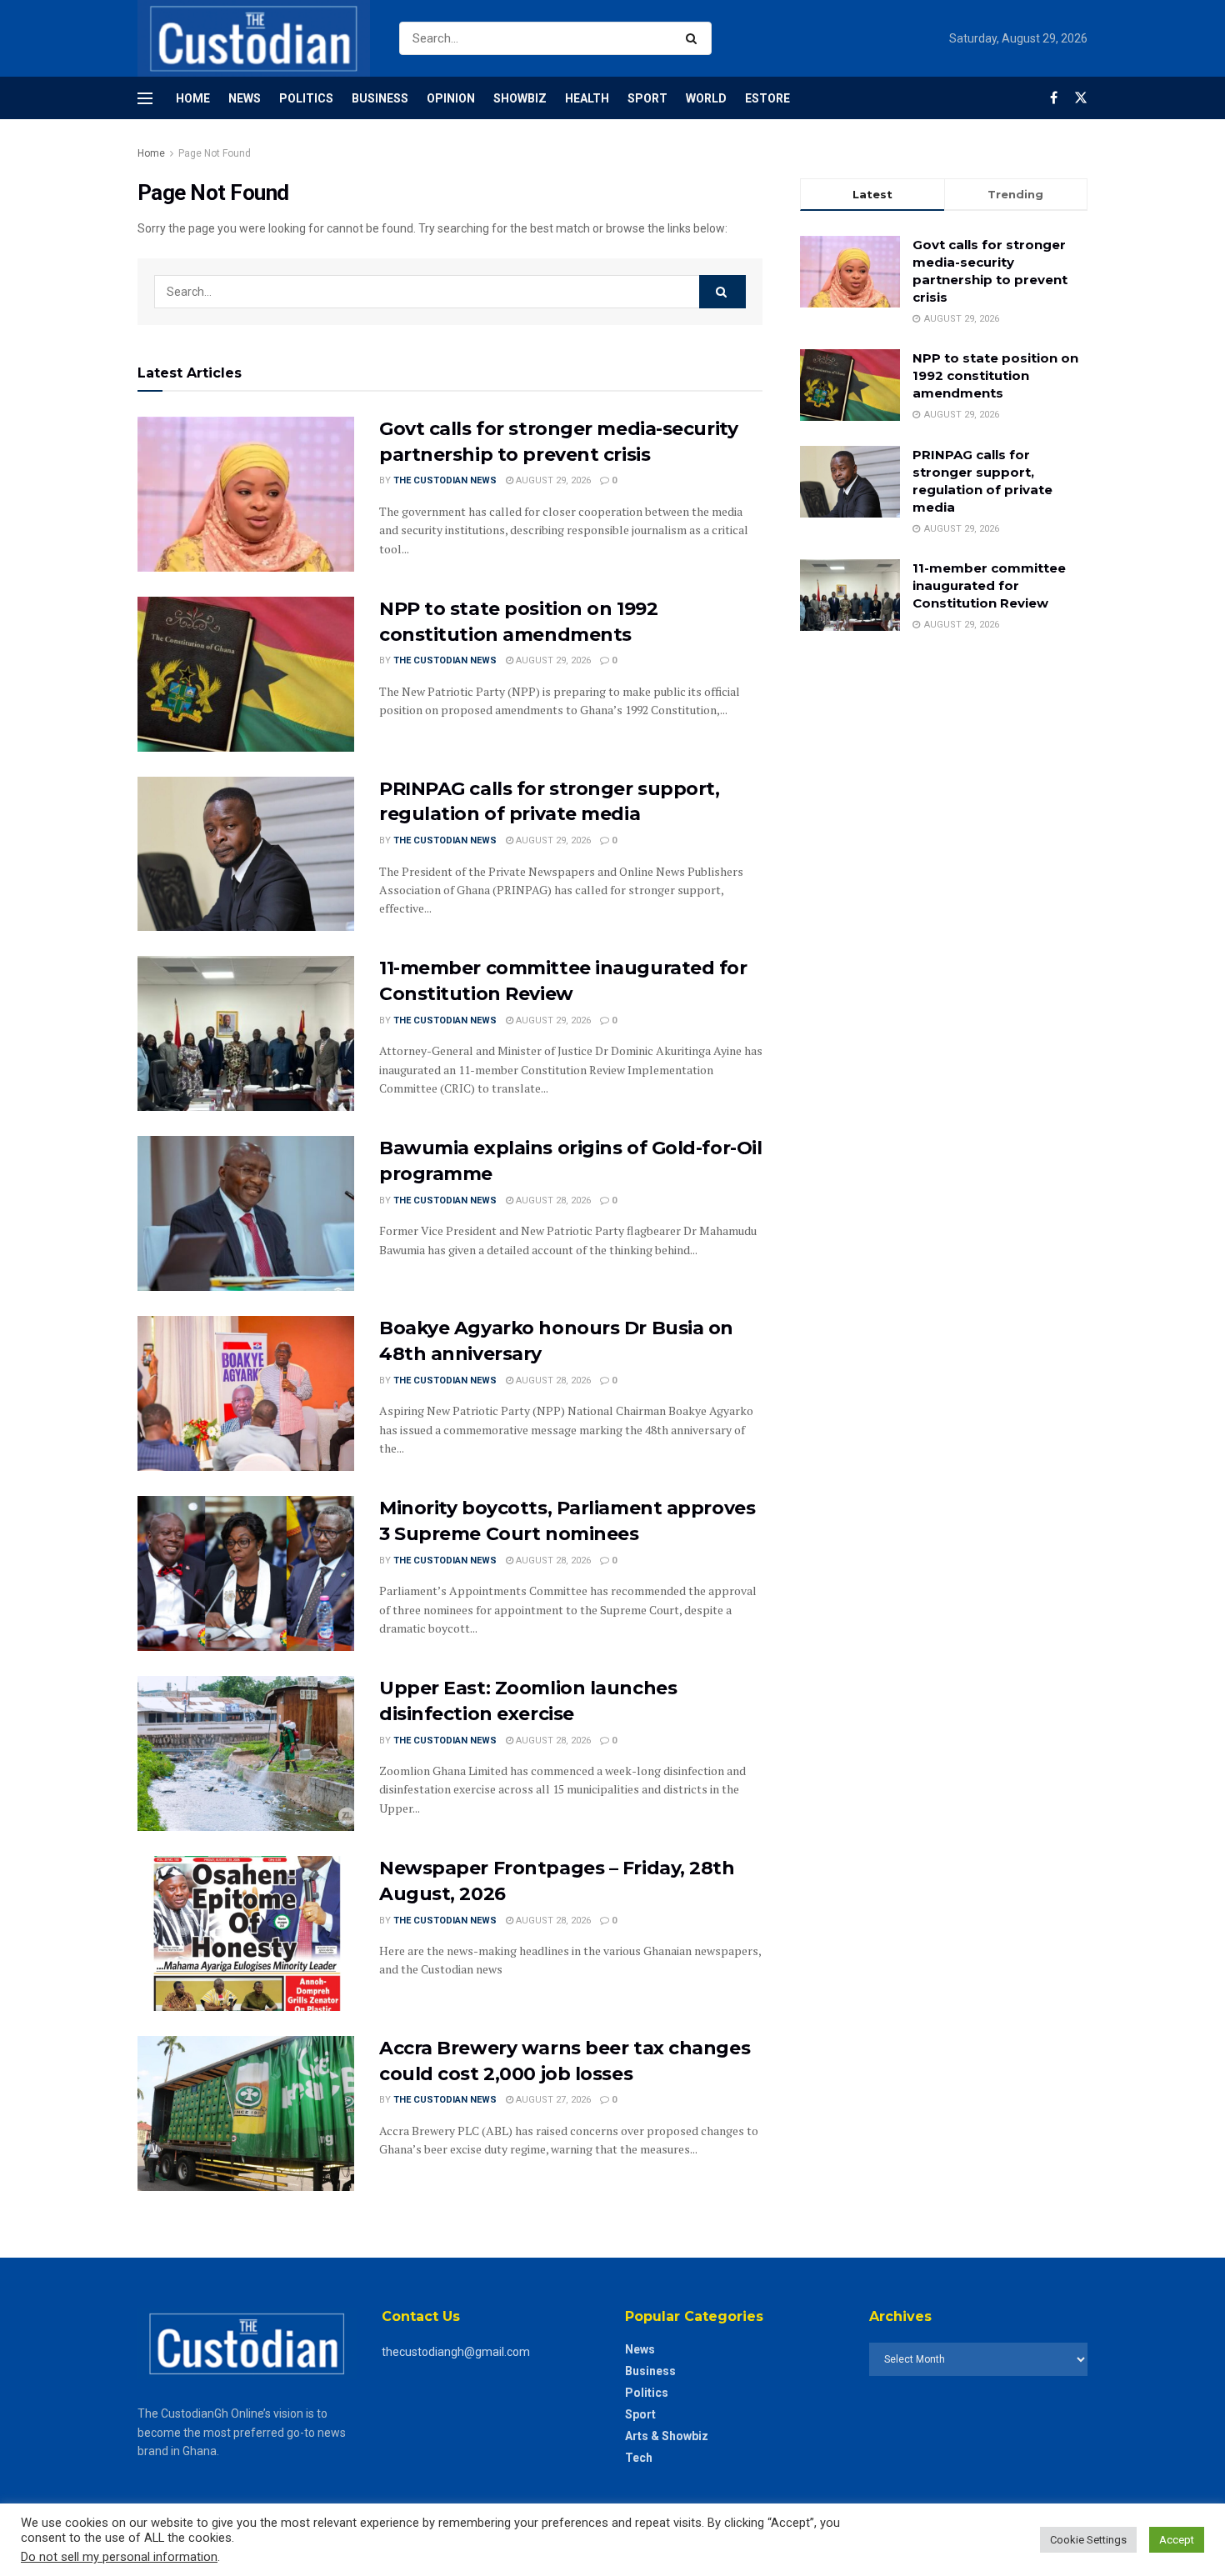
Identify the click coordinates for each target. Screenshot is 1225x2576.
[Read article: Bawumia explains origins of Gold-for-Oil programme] (246, 1213)
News (245, 98)
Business (380, 98)
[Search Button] (695, 38)
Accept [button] (1177, 2540)
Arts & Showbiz (667, 2436)
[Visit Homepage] (254, 38)
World (706, 98)
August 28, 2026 (552, 1200)
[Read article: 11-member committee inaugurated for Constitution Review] (246, 1033)
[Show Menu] (145, 98)
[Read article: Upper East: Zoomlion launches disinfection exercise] (246, 1753)
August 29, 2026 (552, 480)
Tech (639, 2458)
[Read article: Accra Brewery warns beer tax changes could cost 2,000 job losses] (246, 2113)
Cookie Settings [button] (1088, 2540)
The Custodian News (445, 480)
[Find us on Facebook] (1054, 98)
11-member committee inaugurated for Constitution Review (989, 585)
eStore (767, 98)
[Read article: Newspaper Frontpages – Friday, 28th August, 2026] (246, 1933)
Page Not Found (215, 153)
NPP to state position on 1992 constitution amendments (995, 375)
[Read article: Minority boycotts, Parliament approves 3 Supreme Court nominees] (246, 1573)
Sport (647, 98)
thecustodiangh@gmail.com (456, 2352)
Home (193, 98)
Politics (306, 98)
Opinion (451, 98)
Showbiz (520, 98)
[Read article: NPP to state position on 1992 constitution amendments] (246, 674)
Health (587, 98)
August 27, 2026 (552, 2100)
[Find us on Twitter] (1081, 98)
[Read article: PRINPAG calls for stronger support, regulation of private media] (246, 854)
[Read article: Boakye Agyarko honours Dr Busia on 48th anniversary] (246, 1393)
